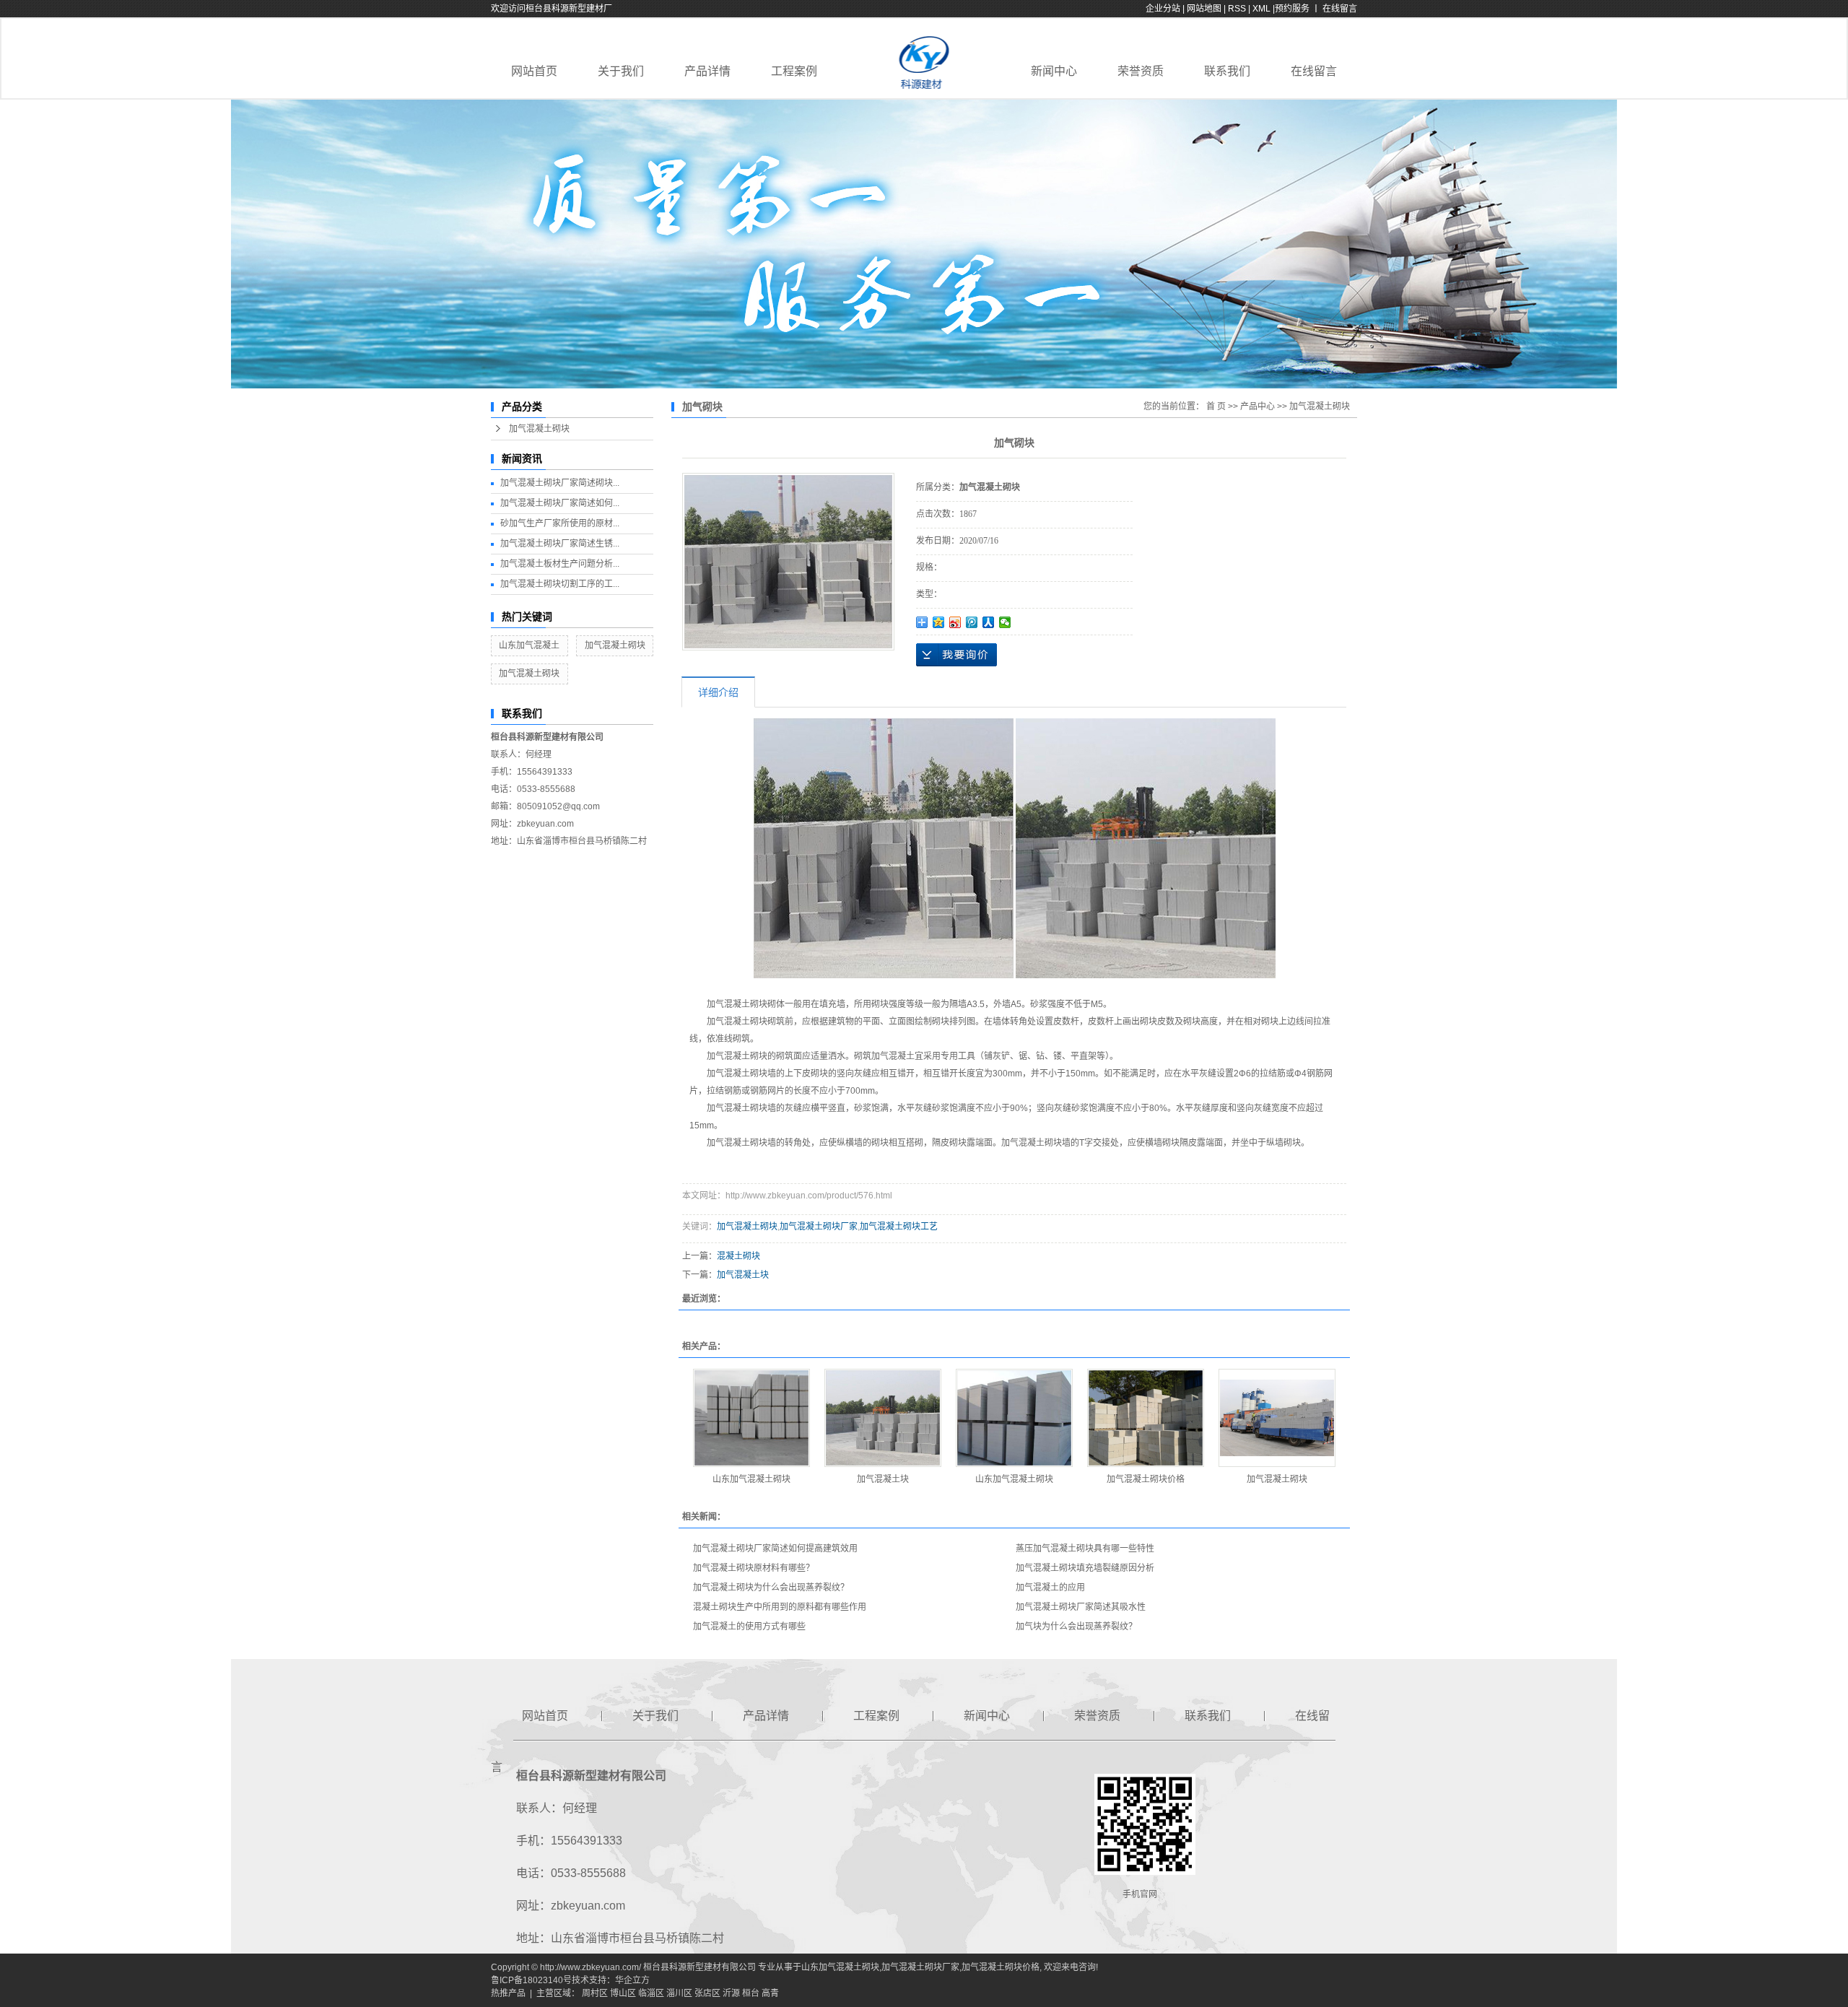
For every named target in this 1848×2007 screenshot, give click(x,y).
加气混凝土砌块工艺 (899, 1227)
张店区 (707, 1993)
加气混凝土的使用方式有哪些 (749, 1627)
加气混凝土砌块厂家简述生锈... (560, 544)
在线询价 (956, 655)
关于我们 (621, 71)
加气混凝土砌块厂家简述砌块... (560, 483)
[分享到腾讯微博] (972, 622)
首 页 (1216, 406)
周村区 (595, 1993)
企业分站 (1163, 9)
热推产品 (508, 1993)
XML (1261, 9)
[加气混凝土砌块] (1277, 1418)
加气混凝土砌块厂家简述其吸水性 (1081, 1607)
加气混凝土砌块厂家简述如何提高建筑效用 (775, 1549)
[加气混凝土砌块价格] (1146, 1418)
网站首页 (534, 71)
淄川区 (679, 1993)
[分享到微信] (1005, 622)
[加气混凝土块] (883, 1418)
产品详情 (707, 71)
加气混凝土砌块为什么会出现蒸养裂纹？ (771, 1588)
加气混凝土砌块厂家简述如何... (560, 503)
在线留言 (1314, 71)
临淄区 (651, 1993)
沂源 (731, 1993)
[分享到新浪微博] (955, 622)
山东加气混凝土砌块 (751, 1479)
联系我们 (1227, 71)
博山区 (623, 1993)
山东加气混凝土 (529, 645)
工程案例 (794, 71)
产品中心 (1258, 406)
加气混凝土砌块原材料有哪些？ (754, 1568)
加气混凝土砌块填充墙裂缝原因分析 (1085, 1568)
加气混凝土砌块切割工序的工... (560, 584)
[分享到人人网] (989, 622)
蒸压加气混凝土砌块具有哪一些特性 (1085, 1549)
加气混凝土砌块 (539, 429)
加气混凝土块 (743, 1275)
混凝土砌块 (738, 1256)
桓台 (751, 1993)
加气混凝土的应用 (1050, 1588)
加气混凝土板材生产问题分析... (560, 564)
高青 (770, 1993)
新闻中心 (1054, 71)
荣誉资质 (1141, 71)
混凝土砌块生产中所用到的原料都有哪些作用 (780, 1607)
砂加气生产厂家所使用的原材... (560, 523)
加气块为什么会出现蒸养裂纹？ (1076, 1627)
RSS (1237, 9)
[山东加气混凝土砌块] (751, 1418)
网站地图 (1205, 9)
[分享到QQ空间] (939, 622)
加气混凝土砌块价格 (1146, 1479)
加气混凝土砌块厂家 (819, 1227)
